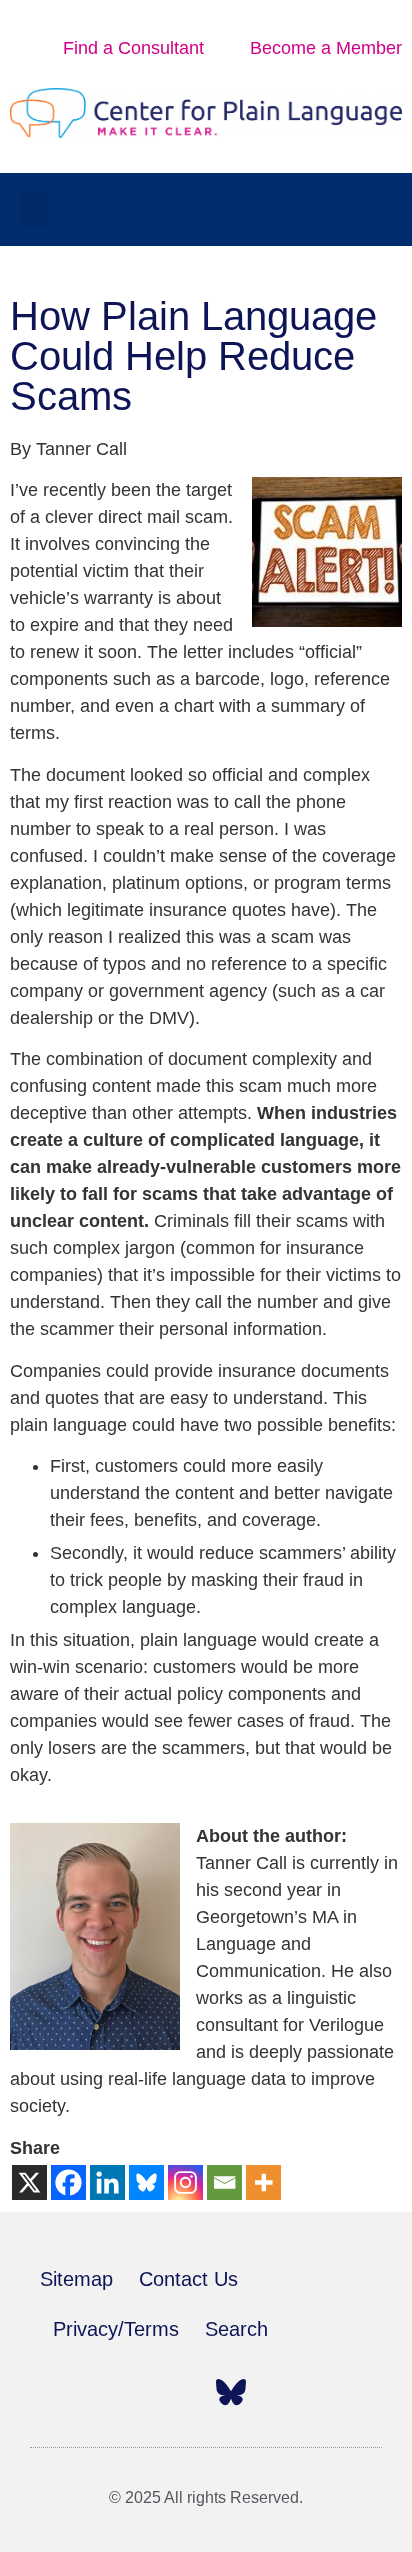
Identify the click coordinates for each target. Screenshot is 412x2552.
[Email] (224, 2182)
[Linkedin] (107, 2182)
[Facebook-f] (55, 2392)
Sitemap (76, 2279)
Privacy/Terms (116, 2329)
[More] (263, 2182)
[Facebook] (68, 2182)
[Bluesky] (146, 2182)
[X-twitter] (99, 2392)
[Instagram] (185, 2182)
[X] (29, 2182)
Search (236, 2329)
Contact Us (188, 2279)
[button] (34, 209)
